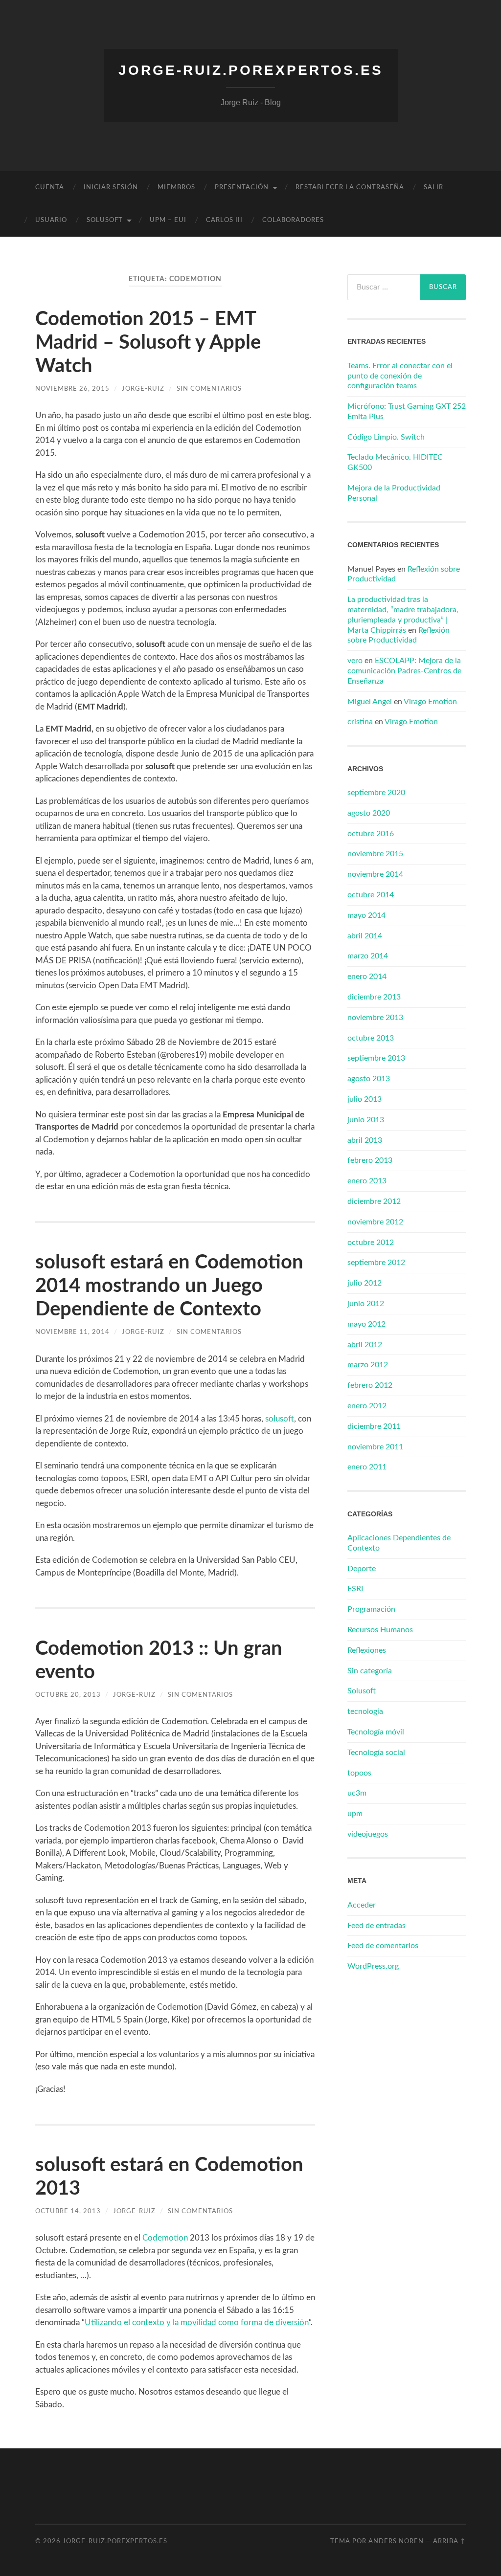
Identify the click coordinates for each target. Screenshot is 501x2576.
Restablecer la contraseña (350, 188)
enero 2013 (367, 1181)
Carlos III (224, 220)
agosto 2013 (369, 1079)
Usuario (51, 220)
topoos (359, 1773)
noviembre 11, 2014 (72, 1332)
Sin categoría (370, 1671)
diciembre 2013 (374, 997)
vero (355, 661)
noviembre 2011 (375, 1447)
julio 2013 (364, 1099)
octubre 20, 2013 (68, 1695)
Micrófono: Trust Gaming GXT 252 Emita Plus (407, 411)
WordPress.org (373, 1966)
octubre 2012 (371, 1243)
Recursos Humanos (380, 1630)
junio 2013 (366, 1120)
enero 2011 (367, 1467)
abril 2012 (365, 1345)
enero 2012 (367, 1406)
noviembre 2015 (375, 854)
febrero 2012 (370, 1385)
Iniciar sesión (111, 188)
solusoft (105, 220)
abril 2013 (365, 1140)
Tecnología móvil (376, 1732)
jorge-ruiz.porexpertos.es (251, 70)
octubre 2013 (371, 1038)
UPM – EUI (168, 220)
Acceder (362, 1905)
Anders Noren (396, 2541)
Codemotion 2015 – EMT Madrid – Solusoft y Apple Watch (148, 343)
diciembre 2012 (374, 1201)
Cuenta (50, 188)
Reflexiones (367, 1650)
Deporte (362, 1569)
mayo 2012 (366, 1324)
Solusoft (362, 1691)
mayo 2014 (366, 915)
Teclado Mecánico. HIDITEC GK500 (395, 462)
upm (355, 1814)
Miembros (176, 188)
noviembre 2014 (375, 874)
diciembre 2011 (374, 1426)
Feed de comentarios (383, 1946)
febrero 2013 (370, 1160)
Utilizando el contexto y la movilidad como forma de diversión (197, 2322)
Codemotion (165, 2238)
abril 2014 (365, 936)
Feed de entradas (376, 1926)
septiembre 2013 (376, 1058)
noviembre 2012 (375, 1222)
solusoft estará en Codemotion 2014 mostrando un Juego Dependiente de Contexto (169, 1286)
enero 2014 (367, 977)
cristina (360, 722)
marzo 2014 (368, 956)
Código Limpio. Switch (386, 437)
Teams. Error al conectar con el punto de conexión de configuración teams (400, 376)
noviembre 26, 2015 (72, 389)
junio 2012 (366, 1304)
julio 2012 (364, 1283)
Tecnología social (376, 1753)
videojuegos (368, 1834)
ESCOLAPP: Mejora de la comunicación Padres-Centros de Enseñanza (404, 671)
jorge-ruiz (143, 389)
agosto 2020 (369, 813)
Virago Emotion (430, 702)
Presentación (242, 188)
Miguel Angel (370, 702)
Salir (433, 188)
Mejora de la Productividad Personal (394, 493)
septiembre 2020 (376, 793)
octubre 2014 (371, 895)
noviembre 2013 (375, 1018)
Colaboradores (293, 220)
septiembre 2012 (376, 1263)
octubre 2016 (371, 834)
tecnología (365, 1711)
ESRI (355, 1589)
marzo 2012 (368, 1365)
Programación (371, 1609)
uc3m (357, 1793)
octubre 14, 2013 (68, 2211)
